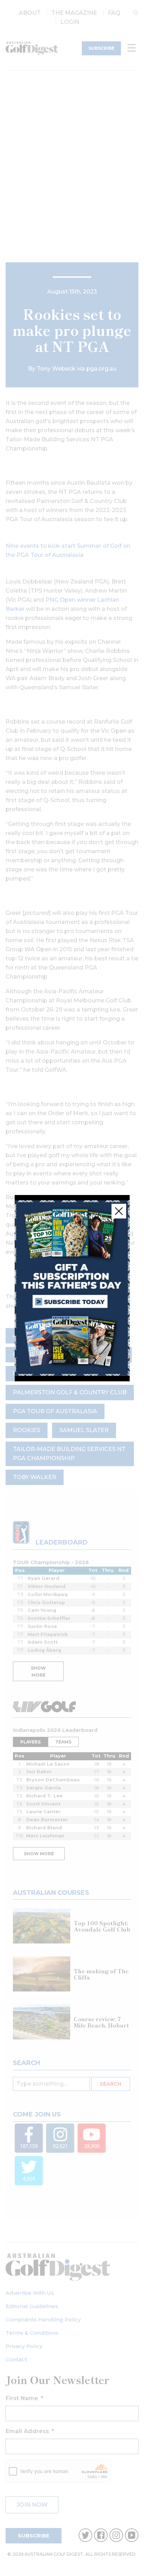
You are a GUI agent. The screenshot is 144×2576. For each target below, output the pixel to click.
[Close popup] (119, 1211)
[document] (72, 1288)
